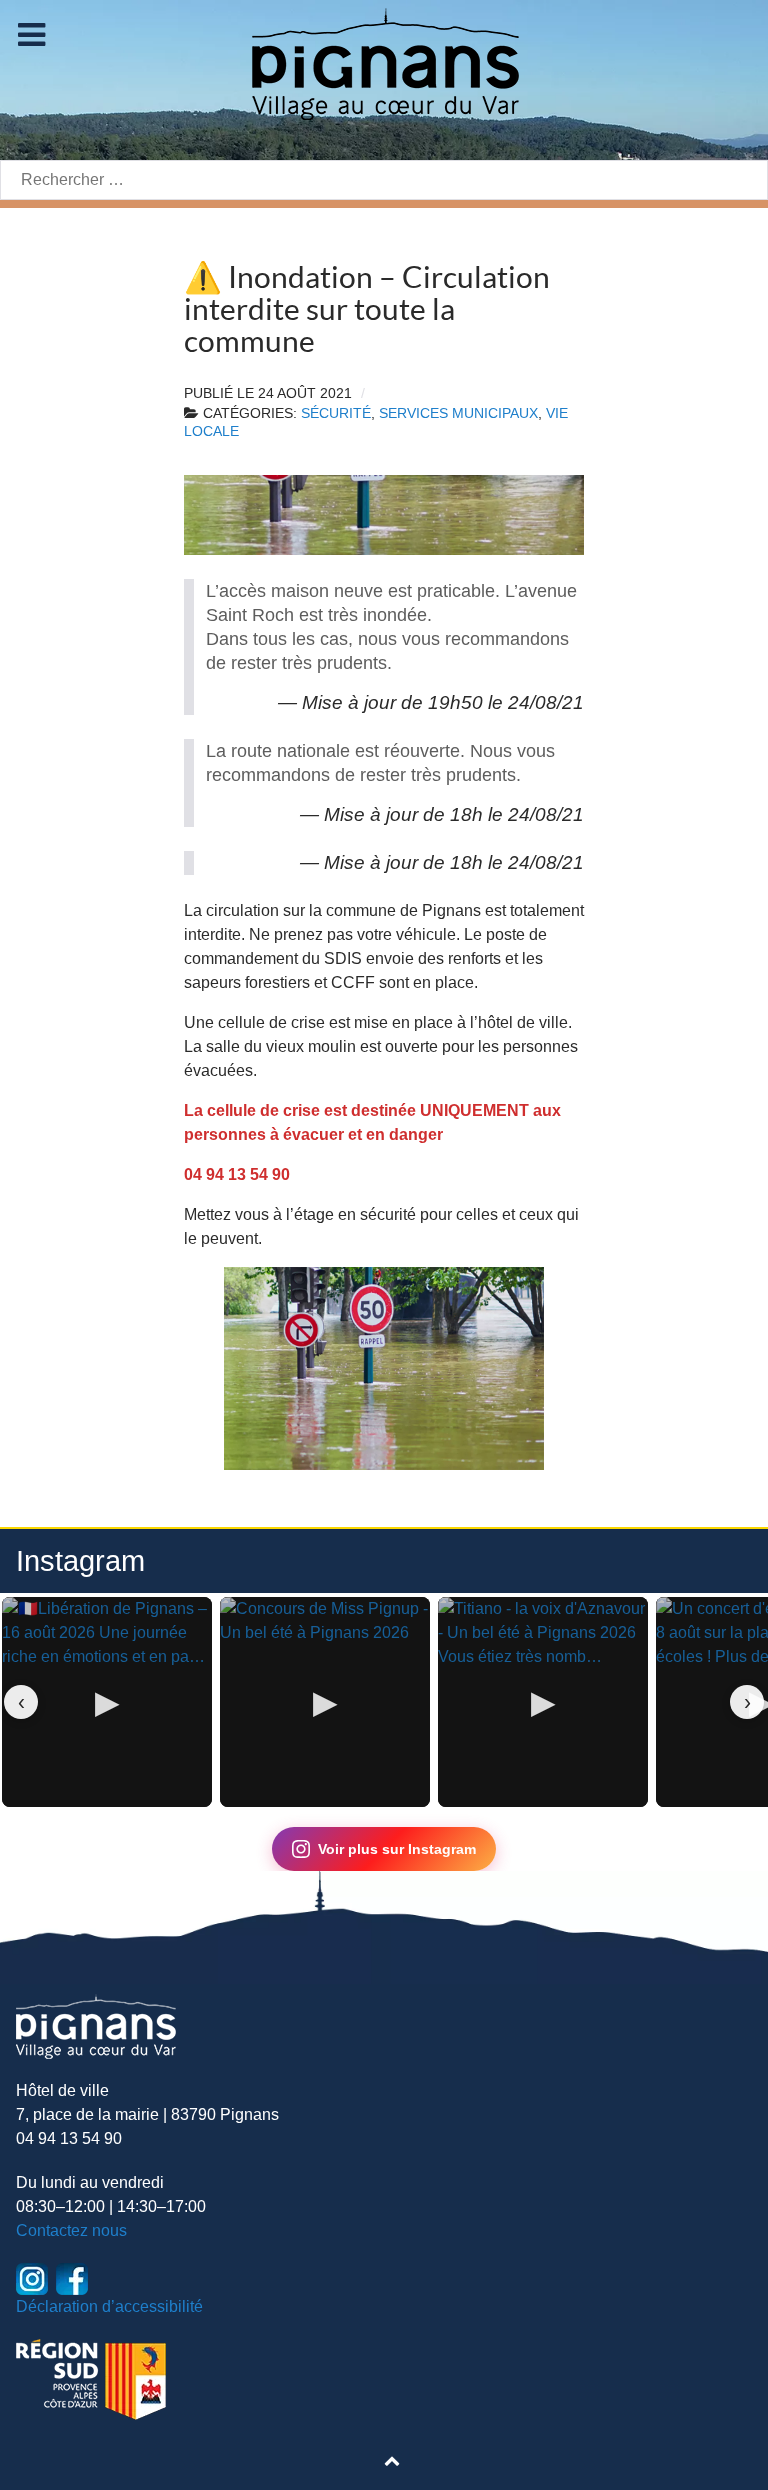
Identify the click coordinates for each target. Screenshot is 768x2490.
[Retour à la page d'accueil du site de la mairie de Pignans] (384, 62)
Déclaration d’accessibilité (109, 2306)
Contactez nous (71, 2230)
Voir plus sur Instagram (397, 1849)
